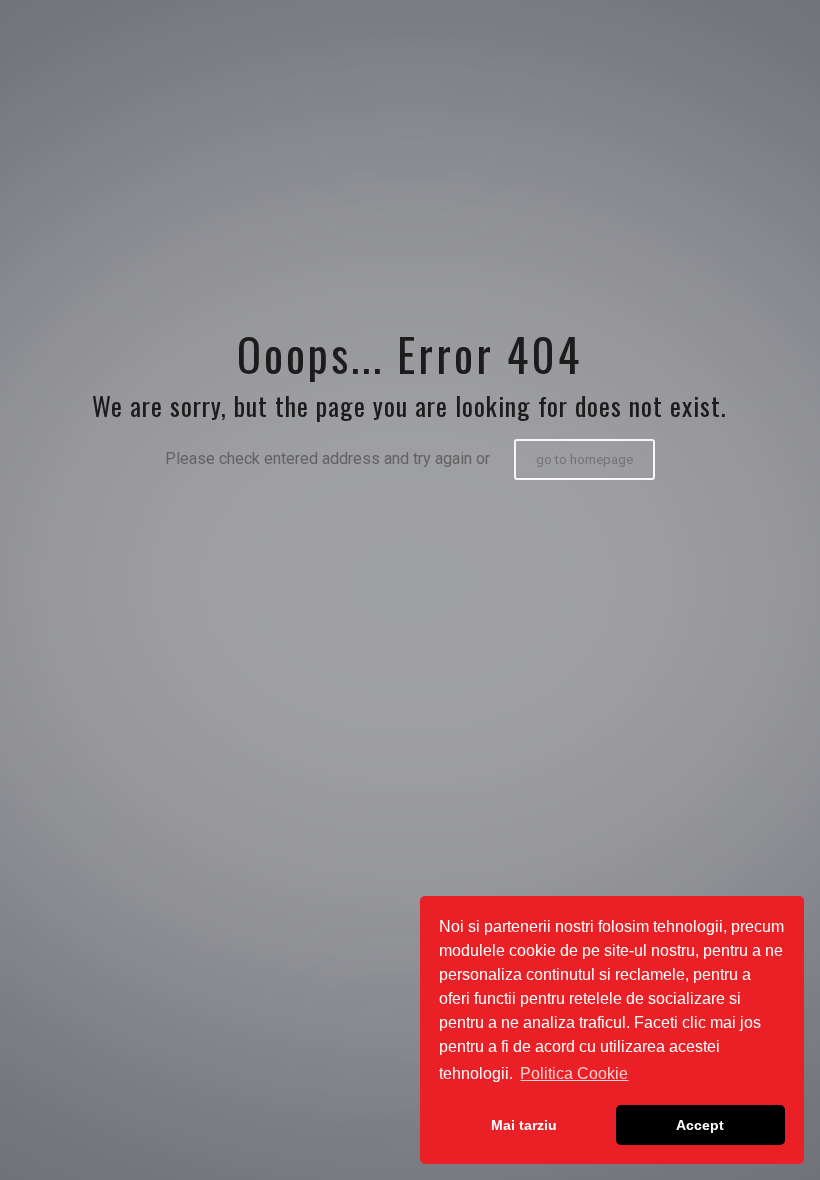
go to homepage (584, 459)
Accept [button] (700, 1125)
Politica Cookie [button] (574, 1073)
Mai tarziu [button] (524, 1125)
